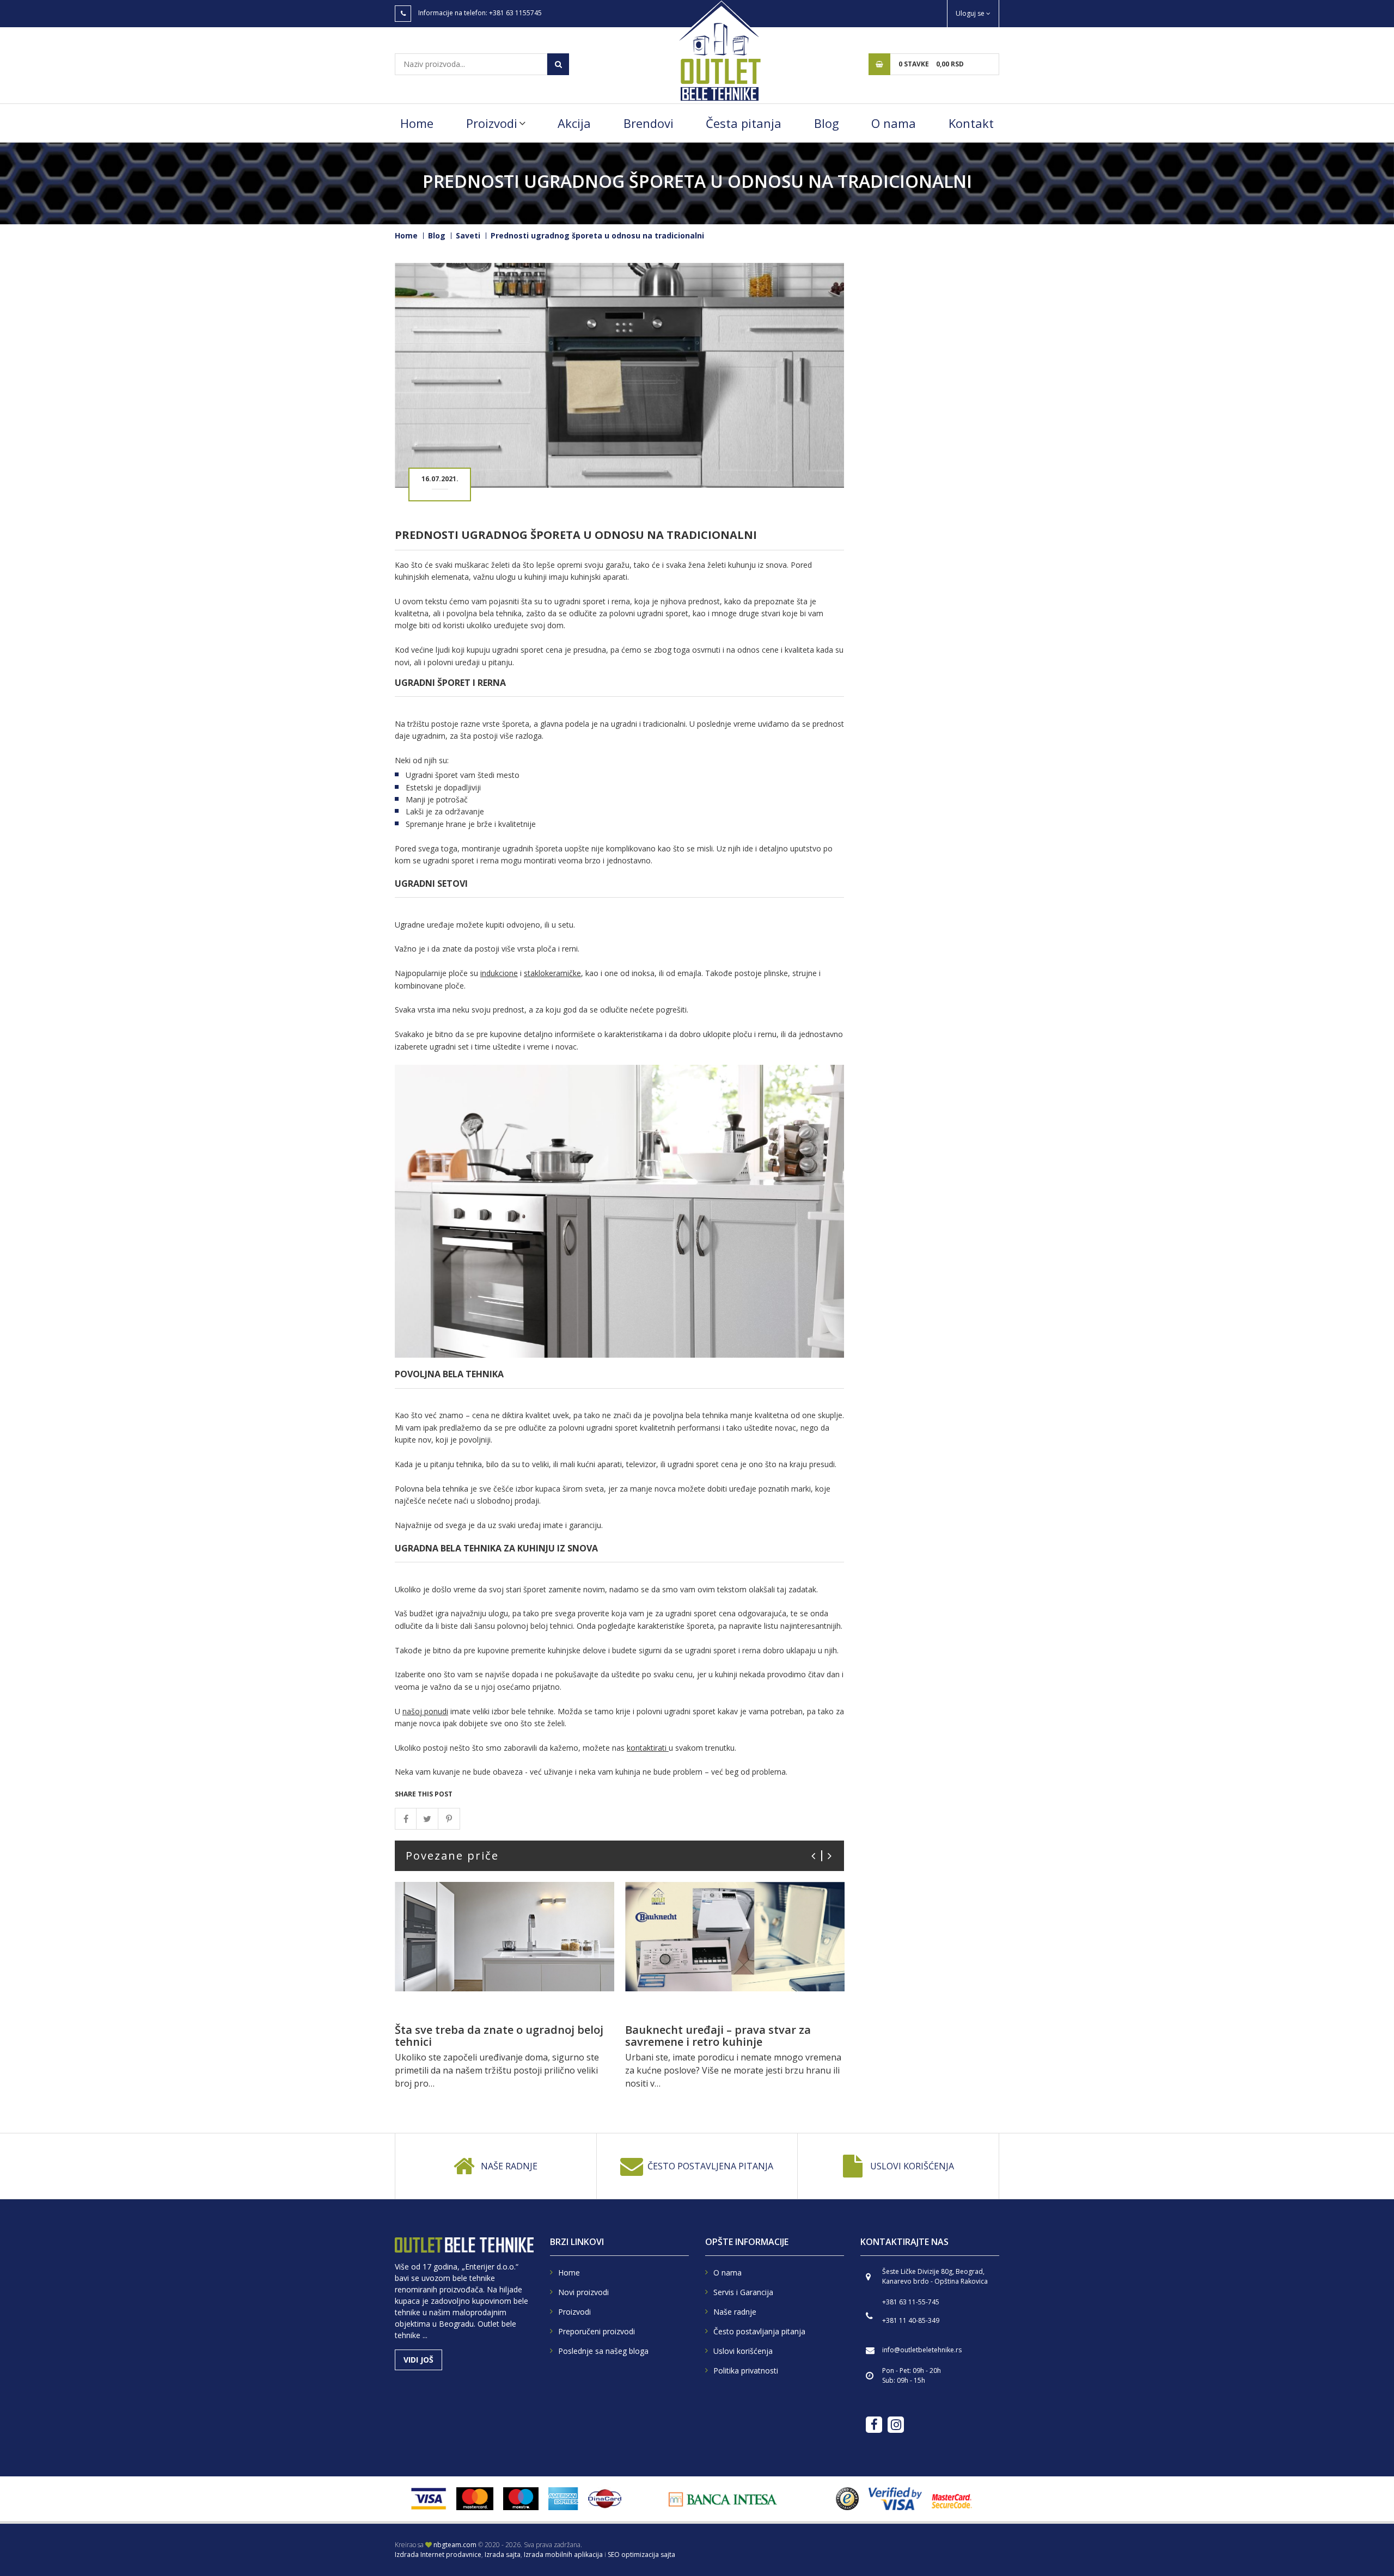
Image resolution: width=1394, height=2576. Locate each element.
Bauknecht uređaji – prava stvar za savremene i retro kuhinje (718, 2036)
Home (417, 123)
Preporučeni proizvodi (597, 2331)
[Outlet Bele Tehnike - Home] (719, 50)
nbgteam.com (455, 2545)
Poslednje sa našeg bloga (603, 2351)
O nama (894, 123)
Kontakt (971, 123)
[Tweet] (427, 1819)
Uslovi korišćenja (912, 2166)
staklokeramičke (552, 973)
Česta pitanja (744, 123)
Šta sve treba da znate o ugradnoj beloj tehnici (499, 2036)
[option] (505, 1991)
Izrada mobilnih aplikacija (563, 2554)
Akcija (574, 123)
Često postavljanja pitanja (759, 2331)
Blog (827, 123)
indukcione (499, 973)
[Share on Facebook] (406, 1819)
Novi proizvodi (583, 2292)
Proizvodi (492, 123)
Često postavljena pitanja (710, 2166)
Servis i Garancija (743, 2292)
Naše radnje (509, 2166)
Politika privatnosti (746, 2370)
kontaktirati (648, 1748)
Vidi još (418, 2360)
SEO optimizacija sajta (641, 2554)
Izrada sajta (503, 2554)
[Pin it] (449, 1819)
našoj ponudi (425, 1711)
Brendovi (649, 123)
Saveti (468, 235)
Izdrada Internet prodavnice (438, 2554)
